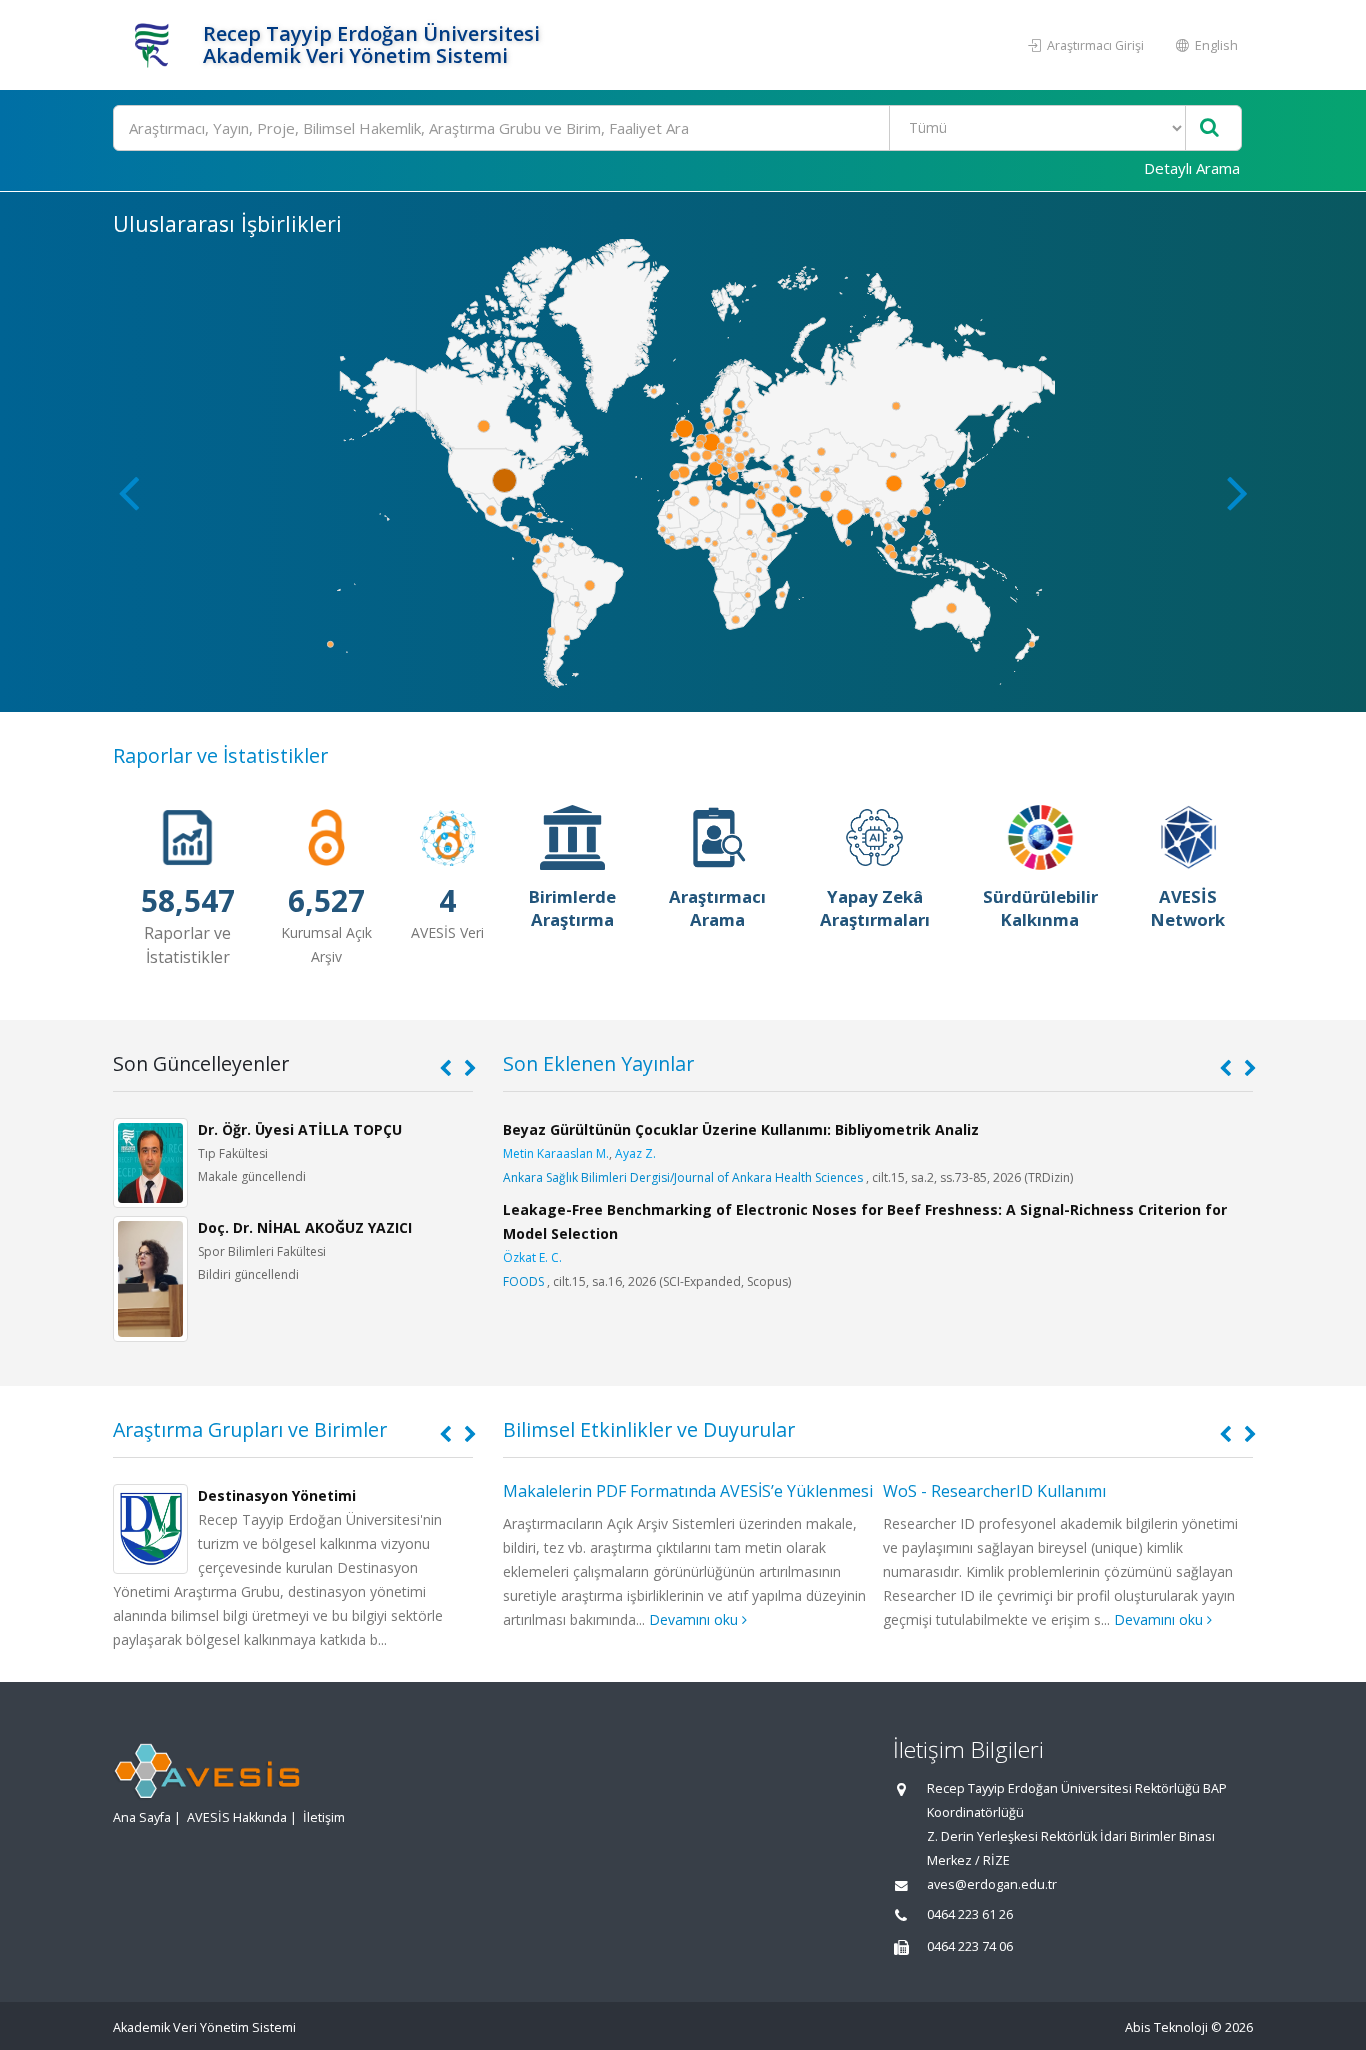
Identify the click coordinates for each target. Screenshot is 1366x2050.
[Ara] (1209, 128)
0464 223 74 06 (970, 1946)
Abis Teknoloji (1166, 2027)
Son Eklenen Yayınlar (598, 1063)
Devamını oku (780, 1619)
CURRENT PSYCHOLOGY (570, 1329)
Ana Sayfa (142, 1817)
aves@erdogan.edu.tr (992, 1884)
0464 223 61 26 (970, 1914)
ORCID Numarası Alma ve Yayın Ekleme (1028, 1491)
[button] (1237, 492)
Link (532, 1353)
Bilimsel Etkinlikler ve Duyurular (649, 1429)
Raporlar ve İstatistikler (220, 755)
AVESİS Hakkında (237, 1817)
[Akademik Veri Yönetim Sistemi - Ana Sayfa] (155, 45)
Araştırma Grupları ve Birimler (250, 1429)
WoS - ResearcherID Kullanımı (614, 1491)
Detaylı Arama (1192, 168)
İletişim (324, 1817)
